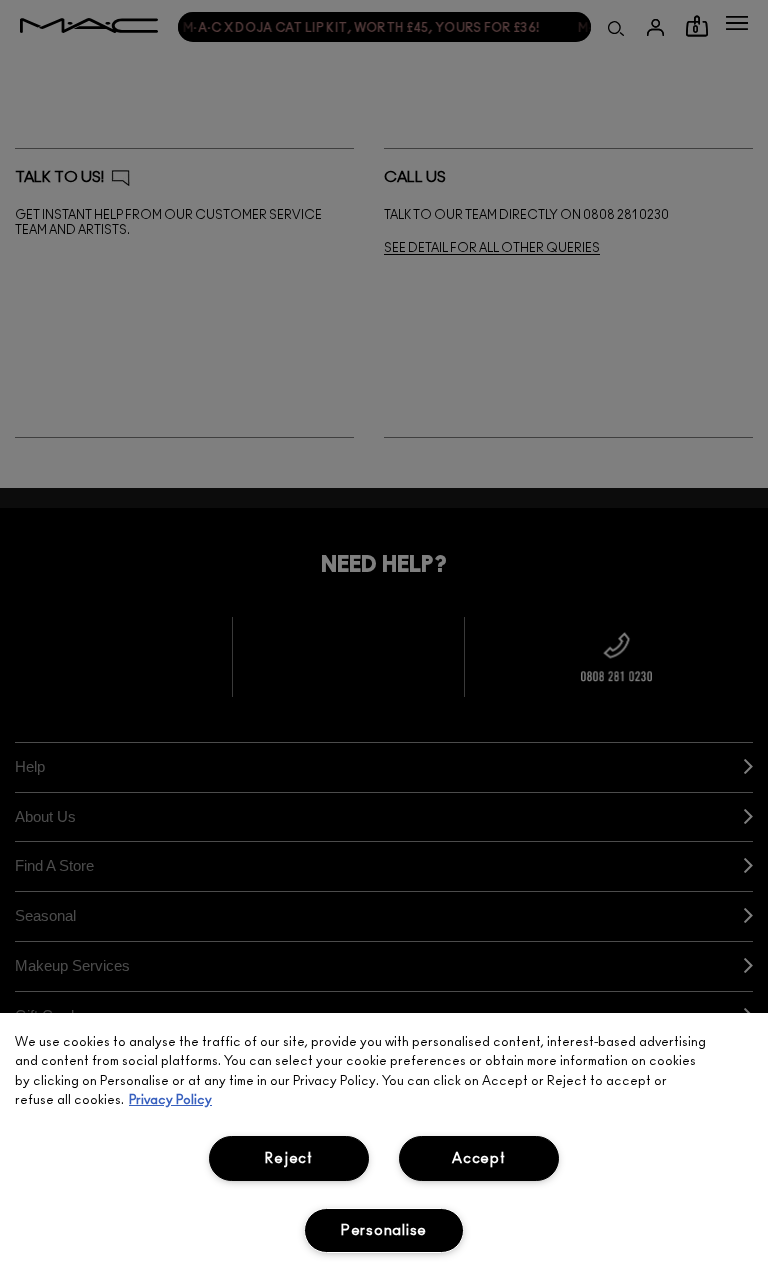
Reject (288, 1158)
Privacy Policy (170, 1100)
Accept (478, 1158)
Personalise (384, 1230)
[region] (384, 1145)
